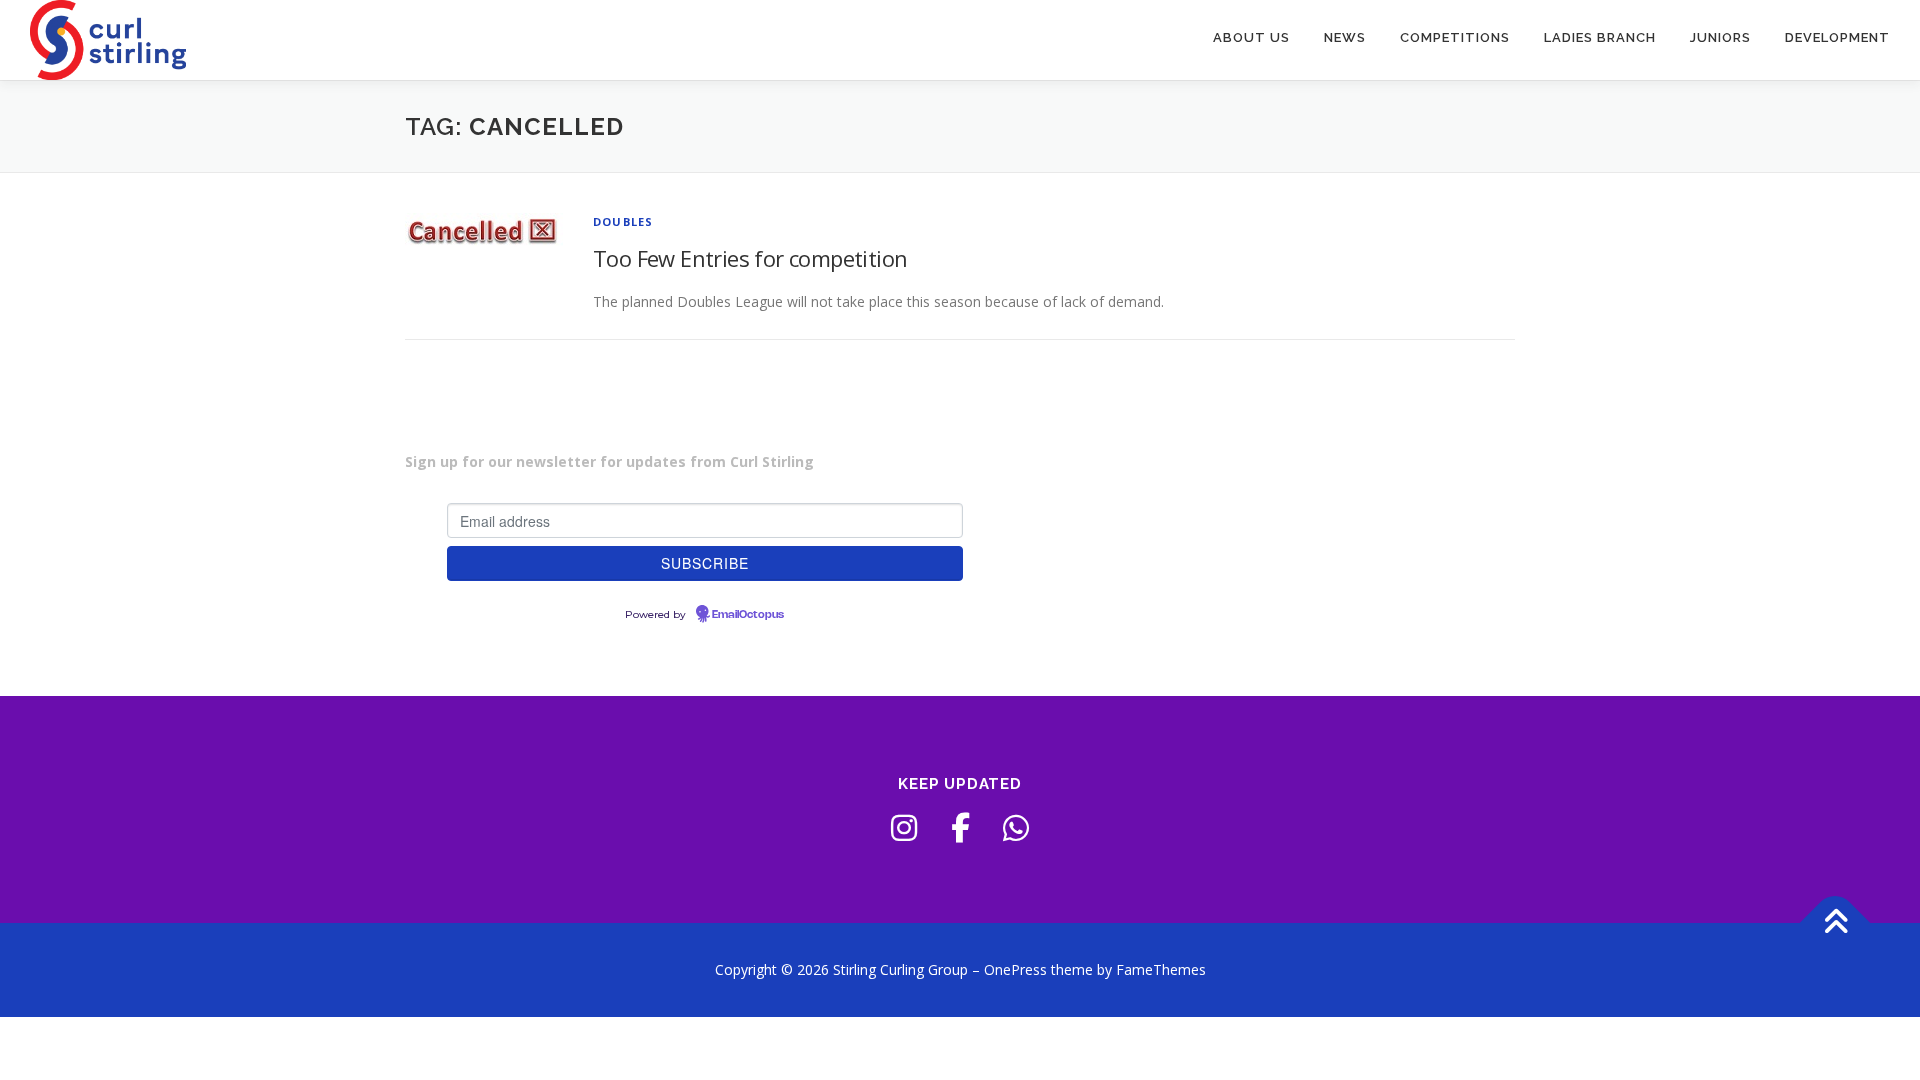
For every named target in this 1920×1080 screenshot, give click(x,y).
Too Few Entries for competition (750, 258)
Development (1837, 37)
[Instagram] (904, 828)
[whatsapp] (1016, 828)
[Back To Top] (1835, 923)
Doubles (623, 221)
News (1345, 37)
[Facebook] (960, 828)
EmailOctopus (748, 615)
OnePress (1015, 969)
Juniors (1720, 37)
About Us (1251, 37)
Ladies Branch (1600, 37)
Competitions (1455, 37)
